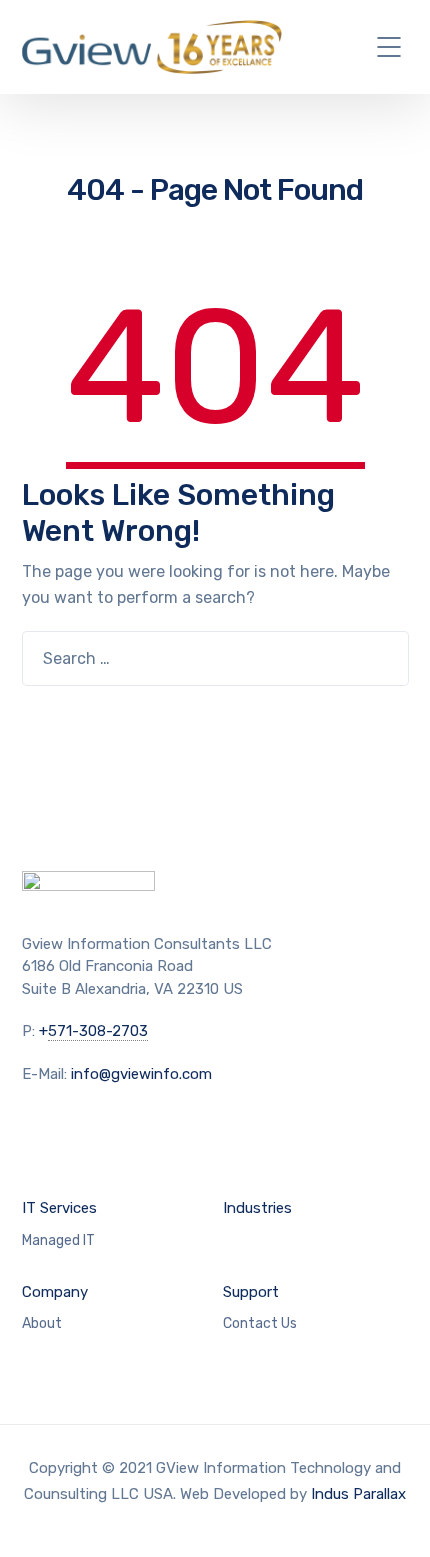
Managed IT (58, 1240)
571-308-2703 (98, 1031)
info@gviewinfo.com (141, 1074)
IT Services (59, 1208)
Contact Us (260, 1323)
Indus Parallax (358, 1494)
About (42, 1323)
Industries (257, 1208)
